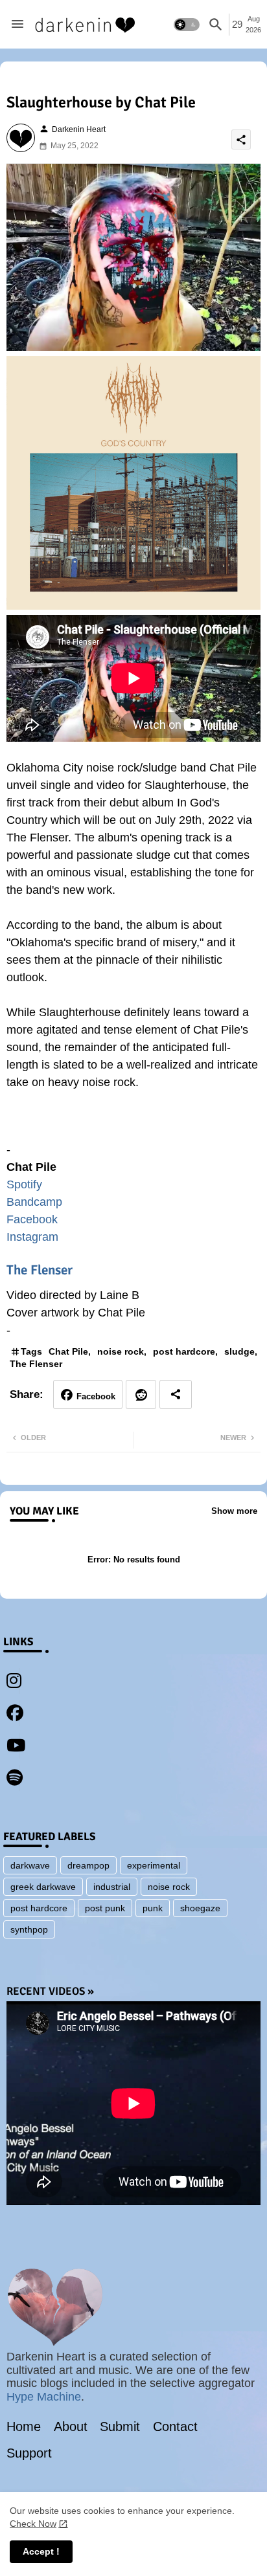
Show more (234, 1511)
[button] (187, 25)
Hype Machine (44, 2397)
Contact (175, 2426)
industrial (112, 1887)
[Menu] (17, 25)
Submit (120, 2426)
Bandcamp (34, 1202)
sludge (239, 1351)
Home (24, 2426)
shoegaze (200, 1908)
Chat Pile (68, 1351)
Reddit (141, 1394)
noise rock (121, 1351)
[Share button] (176, 1394)
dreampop (88, 1865)
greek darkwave (43, 1887)
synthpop (29, 1929)
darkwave (30, 1865)
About (71, 2426)
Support (29, 2453)
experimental (154, 1865)
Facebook (32, 1219)
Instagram (32, 1237)
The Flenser (40, 1270)
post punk (105, 1908)
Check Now (33, 2524)
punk (153, 1908)
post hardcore (184, 1351)
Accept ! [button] (41, 2551)
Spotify (24, 1184)
